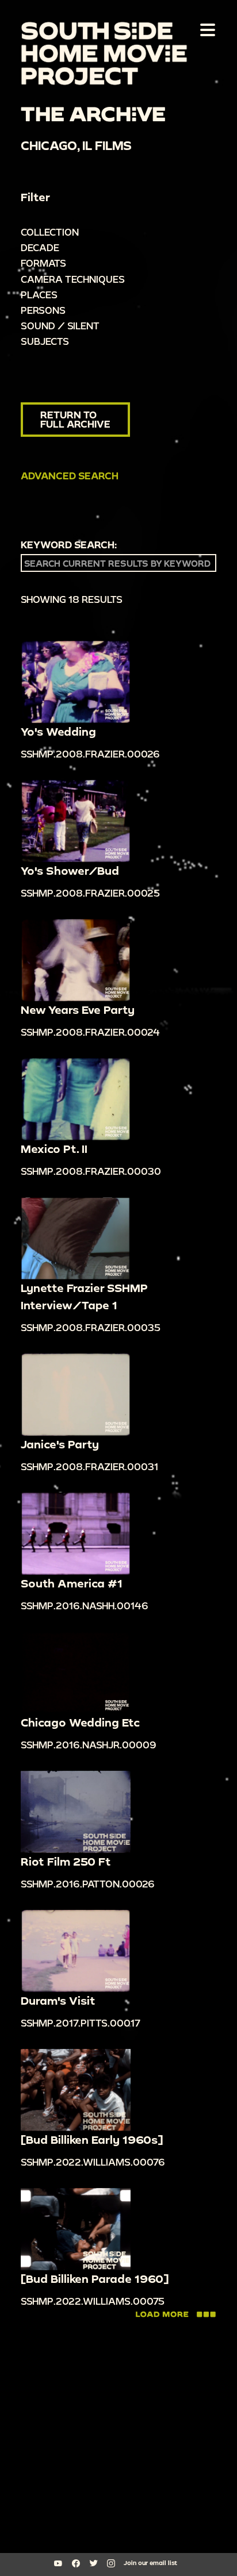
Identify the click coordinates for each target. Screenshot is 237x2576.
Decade (40, 247)
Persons (43, 310)
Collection (50, 232)
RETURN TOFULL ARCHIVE (75, 419)
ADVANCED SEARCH (70, 476)
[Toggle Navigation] (205, 29)
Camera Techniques (73, 279)
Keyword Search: (69, 545)
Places (39, 295)
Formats (43, 263)
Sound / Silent (60, 326)
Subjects (45, 341)
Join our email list (150, 2563)
